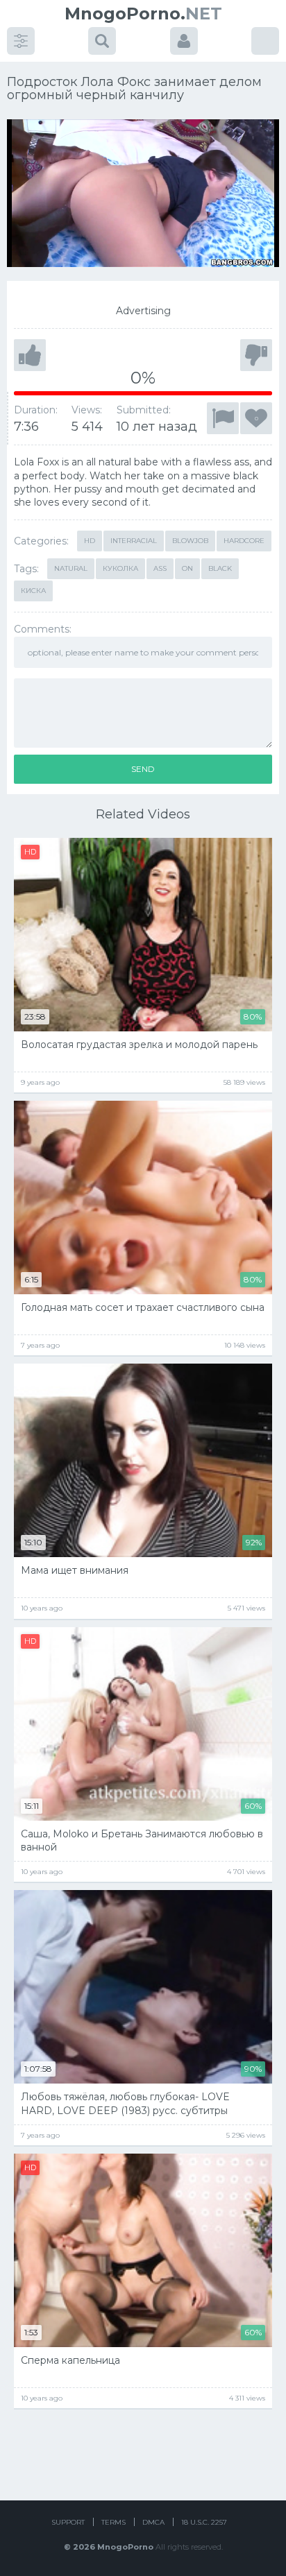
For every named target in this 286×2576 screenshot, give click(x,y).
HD (90, 541)
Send (143, 769)
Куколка (120, 568)
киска (33, 591)
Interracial (134, 541)
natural (71, 568)
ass (160, 568)
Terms (113, 2522)
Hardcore (244, 541)
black (220, 568)
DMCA (153, 2522)
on (187, 568)
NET (143, 14)
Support (68, 2522)
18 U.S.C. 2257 (204, 2522)
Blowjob (190, 541)
